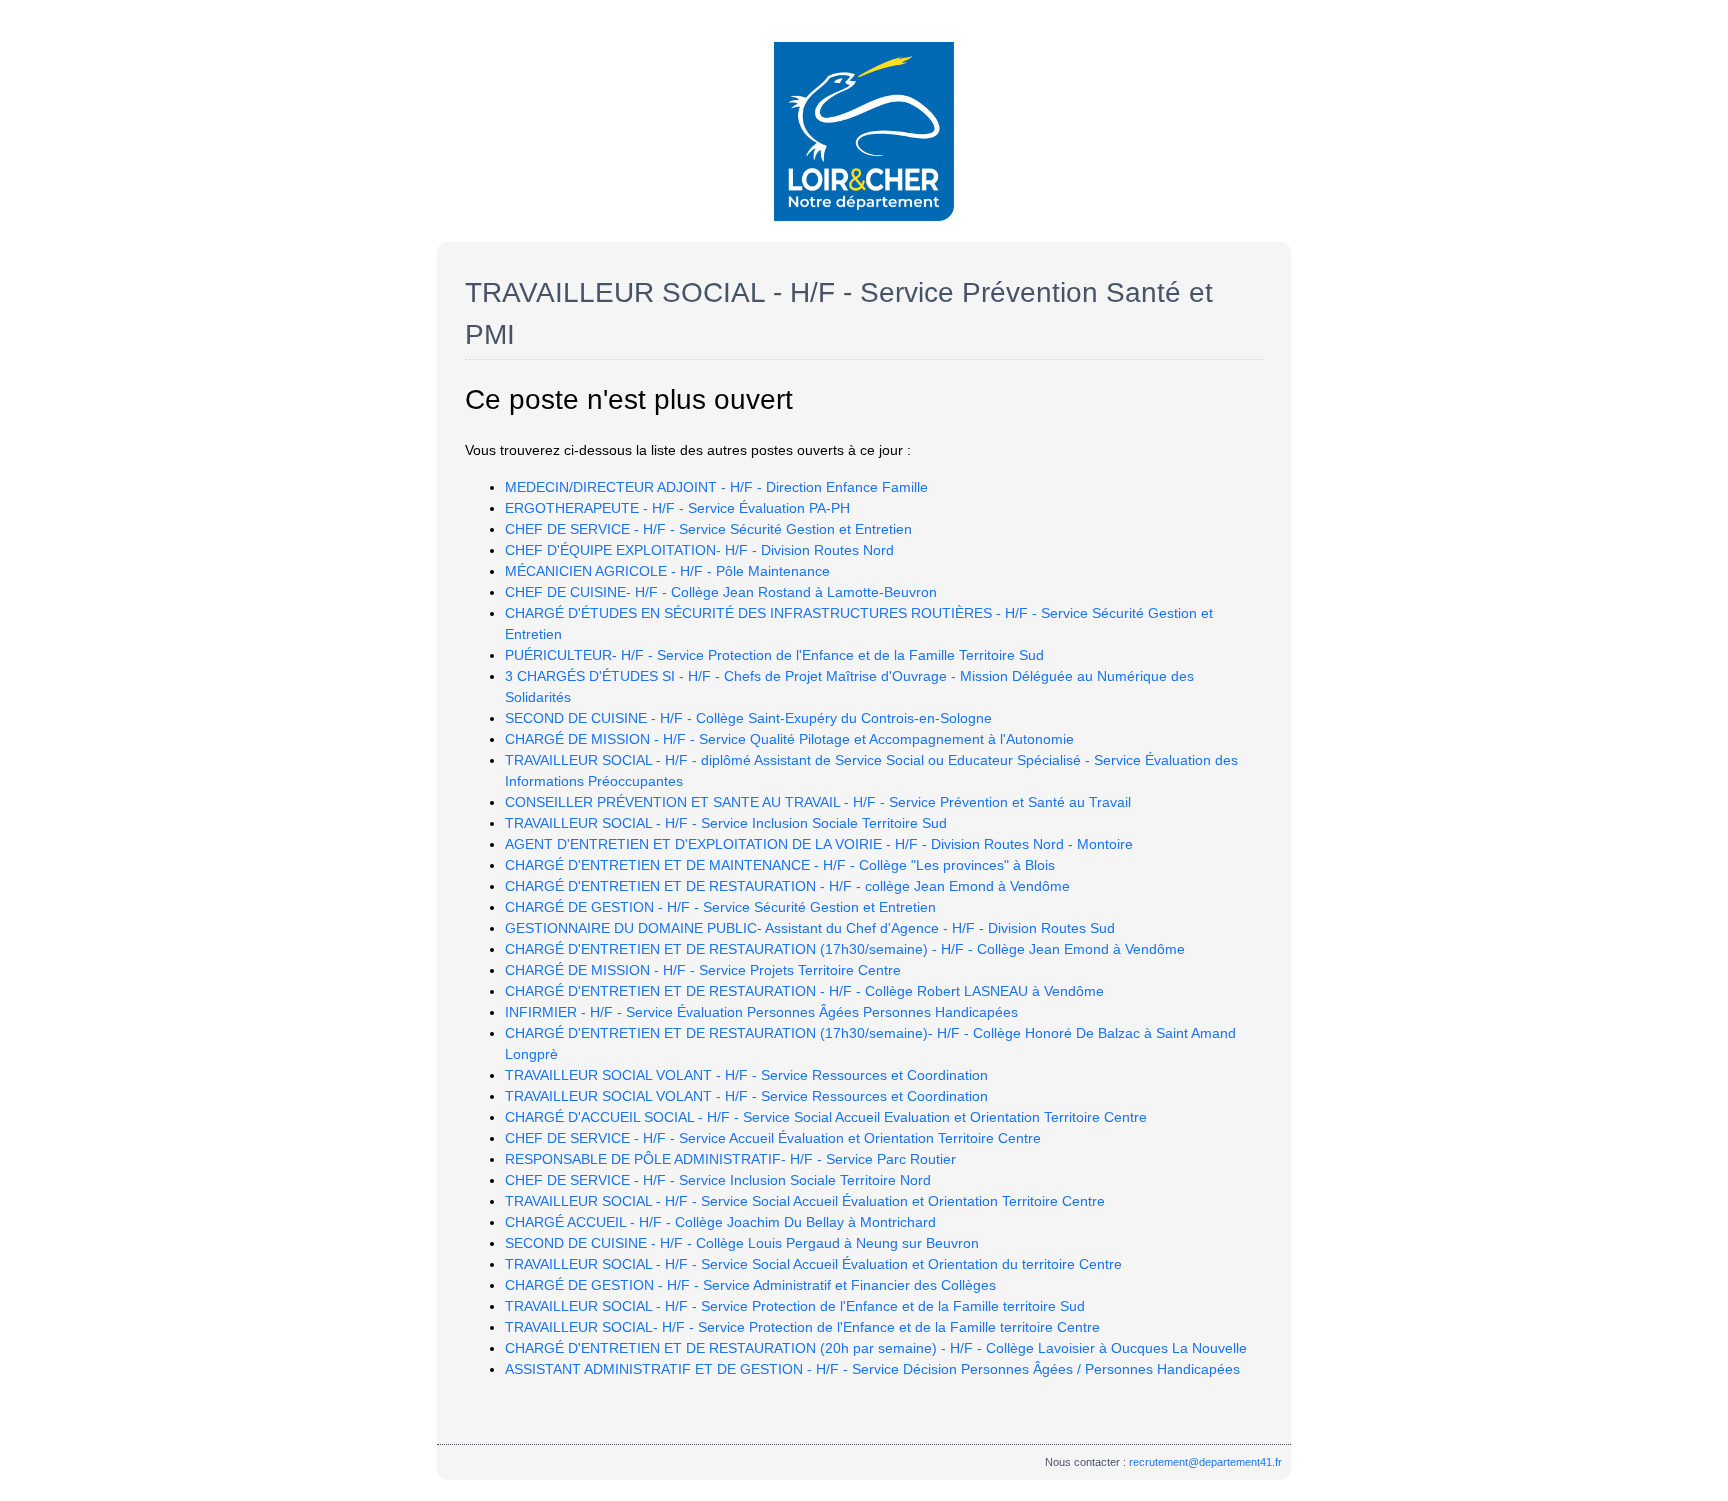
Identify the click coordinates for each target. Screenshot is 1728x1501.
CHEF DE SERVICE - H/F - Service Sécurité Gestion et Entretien (708, 529)
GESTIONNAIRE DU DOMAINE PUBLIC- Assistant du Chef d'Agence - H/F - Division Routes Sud (810, 928)
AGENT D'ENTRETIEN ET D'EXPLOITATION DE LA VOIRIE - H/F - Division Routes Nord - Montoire (819, 844)
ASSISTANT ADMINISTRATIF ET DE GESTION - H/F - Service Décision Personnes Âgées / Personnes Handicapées (872, 1369)
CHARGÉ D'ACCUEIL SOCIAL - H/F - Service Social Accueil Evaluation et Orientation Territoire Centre (826, 1117)
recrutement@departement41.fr (1205, 1462)
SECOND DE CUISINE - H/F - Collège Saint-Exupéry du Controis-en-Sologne (748, 718)
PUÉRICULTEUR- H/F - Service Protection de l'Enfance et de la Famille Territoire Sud (774, 655)
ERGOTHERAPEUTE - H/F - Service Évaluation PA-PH (677, 508)
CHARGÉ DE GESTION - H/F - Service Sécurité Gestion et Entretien (720, 907)
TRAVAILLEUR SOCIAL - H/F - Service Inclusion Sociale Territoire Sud (726, 823)
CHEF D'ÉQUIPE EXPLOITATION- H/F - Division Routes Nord (699, 550)
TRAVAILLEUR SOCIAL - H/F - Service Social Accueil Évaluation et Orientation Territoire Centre (805, 1201)
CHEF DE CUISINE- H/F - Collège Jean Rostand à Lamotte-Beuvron (721, 592)
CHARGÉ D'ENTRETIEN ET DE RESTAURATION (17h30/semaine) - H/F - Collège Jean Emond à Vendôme (845, 949)
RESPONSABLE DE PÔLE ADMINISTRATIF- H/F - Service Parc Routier (730, 1159)
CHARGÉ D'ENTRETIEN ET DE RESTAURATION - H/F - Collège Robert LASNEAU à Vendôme (804, 991)
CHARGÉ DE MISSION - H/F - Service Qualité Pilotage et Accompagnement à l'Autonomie (789, 739)
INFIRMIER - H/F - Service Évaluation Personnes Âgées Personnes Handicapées (761, 1012)
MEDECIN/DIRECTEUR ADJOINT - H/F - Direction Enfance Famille (716, 487)
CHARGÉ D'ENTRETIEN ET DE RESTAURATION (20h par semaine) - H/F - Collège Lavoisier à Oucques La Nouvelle (876, 1348)
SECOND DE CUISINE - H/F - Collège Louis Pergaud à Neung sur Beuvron (742, 1243)
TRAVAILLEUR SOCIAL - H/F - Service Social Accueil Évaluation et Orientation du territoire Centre (813, 1264)
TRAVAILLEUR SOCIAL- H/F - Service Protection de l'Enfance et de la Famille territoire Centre (802, 1327)
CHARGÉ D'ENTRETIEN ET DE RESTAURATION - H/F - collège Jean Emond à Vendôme (787, 886)
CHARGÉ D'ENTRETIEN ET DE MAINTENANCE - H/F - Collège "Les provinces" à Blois (780, 865)
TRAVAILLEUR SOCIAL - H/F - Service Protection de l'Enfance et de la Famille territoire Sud (795, 1306)
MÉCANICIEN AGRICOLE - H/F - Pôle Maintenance (667, 571)
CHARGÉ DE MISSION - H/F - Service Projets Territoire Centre (703, 970)
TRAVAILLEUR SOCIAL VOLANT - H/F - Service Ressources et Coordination (746, 1075)
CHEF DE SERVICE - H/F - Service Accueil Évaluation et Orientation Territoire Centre (773, 1138)
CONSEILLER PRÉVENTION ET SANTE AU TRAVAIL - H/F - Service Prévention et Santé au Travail (818, 802)
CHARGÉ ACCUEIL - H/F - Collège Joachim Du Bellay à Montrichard (720, 1222)
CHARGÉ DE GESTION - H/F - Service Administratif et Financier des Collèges (750, 1285)
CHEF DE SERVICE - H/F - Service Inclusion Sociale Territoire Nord (718, 1180)
